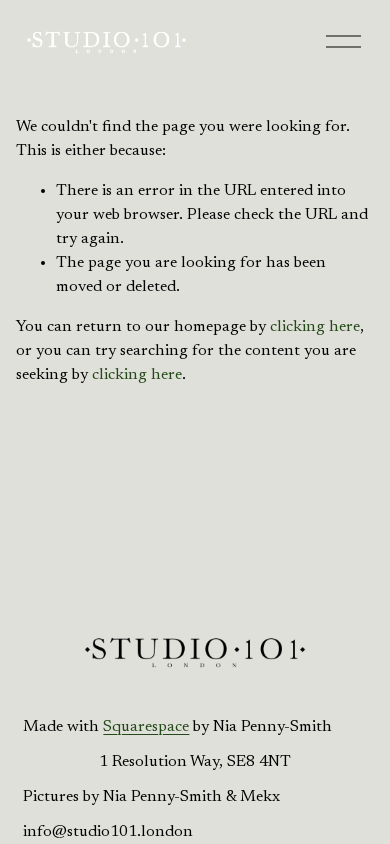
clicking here (315, 327)
